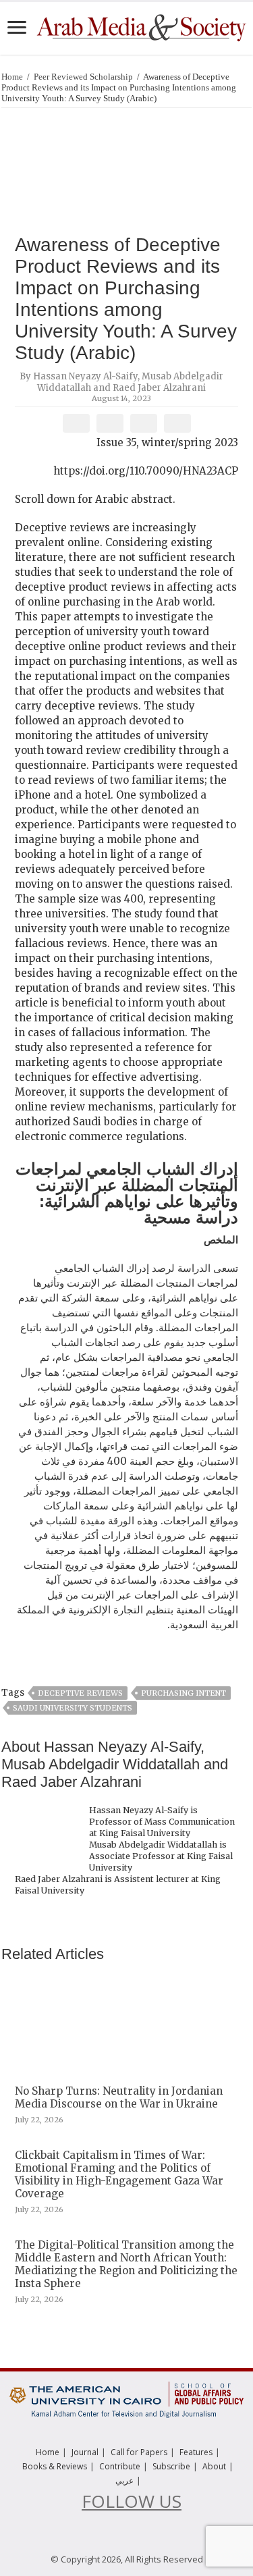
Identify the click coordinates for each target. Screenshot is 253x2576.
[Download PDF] (177, 423)
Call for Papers (139, 2452)
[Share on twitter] (110, 423)
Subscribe (171, 2466)
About (214, 2466)
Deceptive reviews (80, 1693)
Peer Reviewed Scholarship (83, 77)
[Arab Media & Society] (140, 26)
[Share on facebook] (76, 423)
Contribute (120, 2466)
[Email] (143, 423)
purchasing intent (184, 1693)
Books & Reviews (55, 2466)
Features (196, 2452)
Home (12, 77)
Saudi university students (73, 1708)
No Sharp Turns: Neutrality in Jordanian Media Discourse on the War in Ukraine (119, 2097)
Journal (85, 2452)
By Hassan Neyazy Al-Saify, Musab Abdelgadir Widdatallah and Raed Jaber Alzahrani (121, 382)
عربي (124, 2480)
